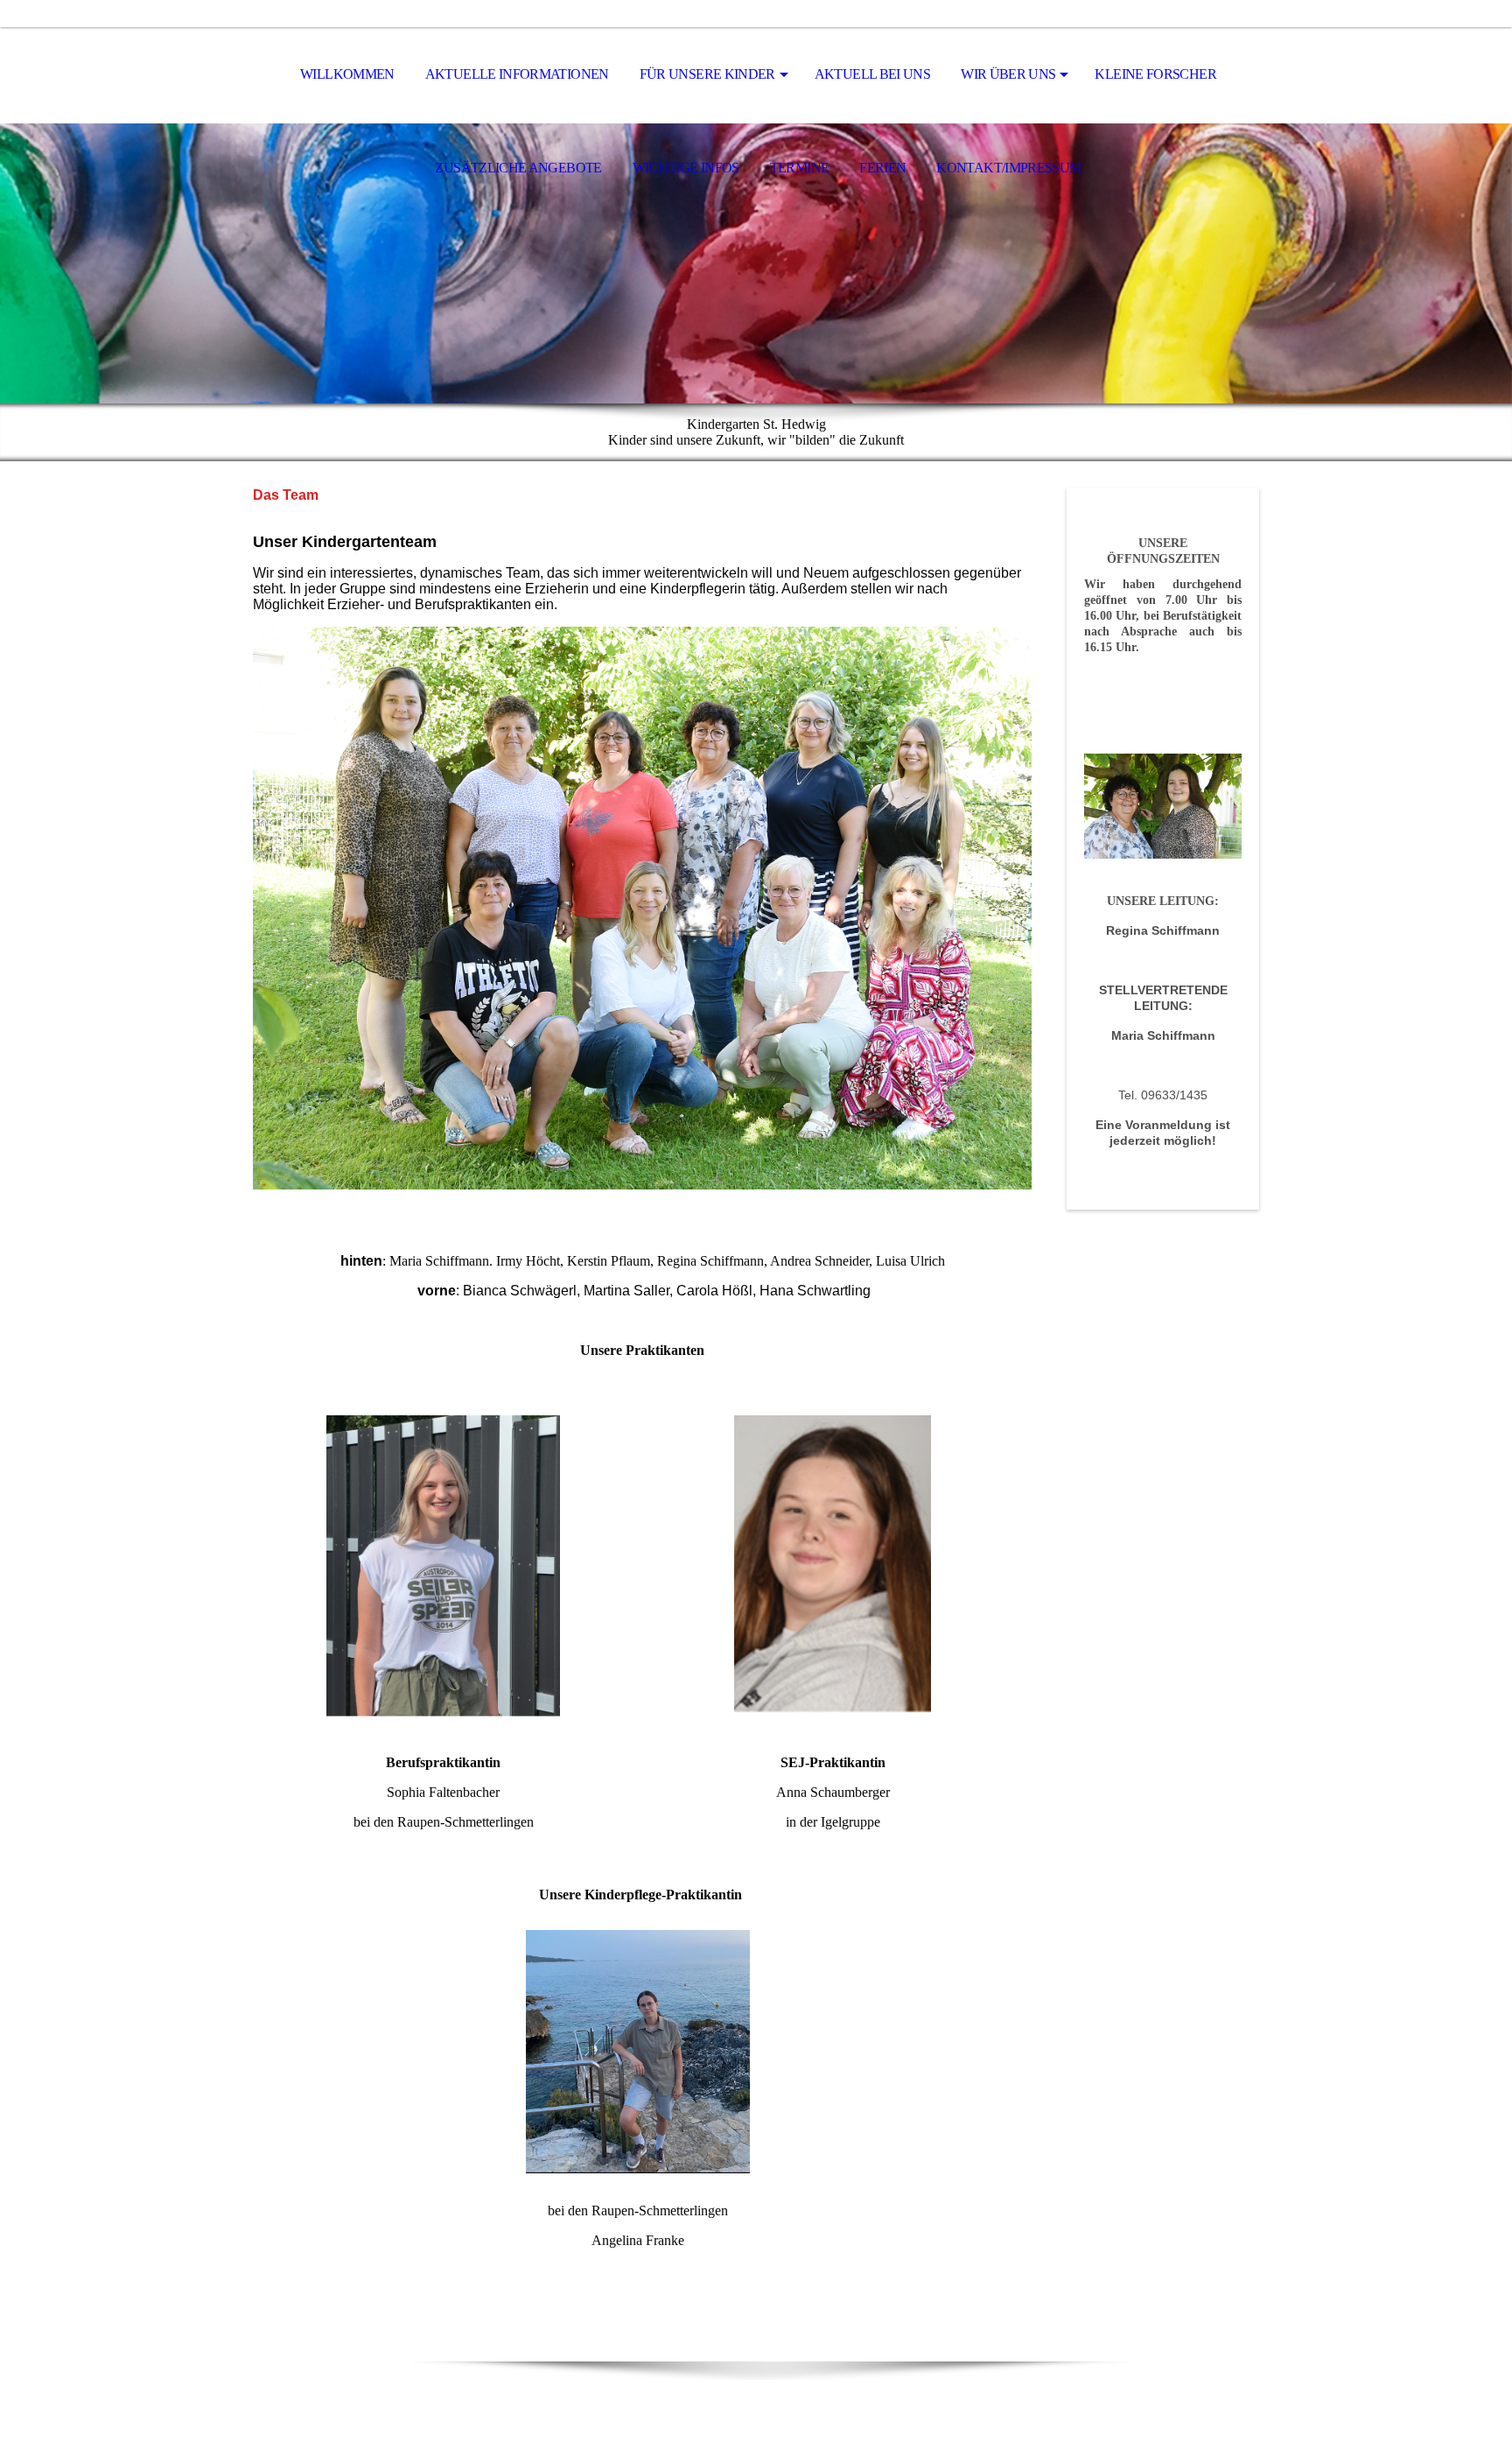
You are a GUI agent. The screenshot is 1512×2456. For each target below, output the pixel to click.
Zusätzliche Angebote (518, 168)
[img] (756, 263)
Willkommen (347, 74)
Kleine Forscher (1155, 74)
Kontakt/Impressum (1008, 168)
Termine (800, 168)
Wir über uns (1008, 74)
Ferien (882, 168)
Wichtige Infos (686, 168)
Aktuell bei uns (872, 74)
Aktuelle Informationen (517, 74)
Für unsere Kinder (707, 74)
